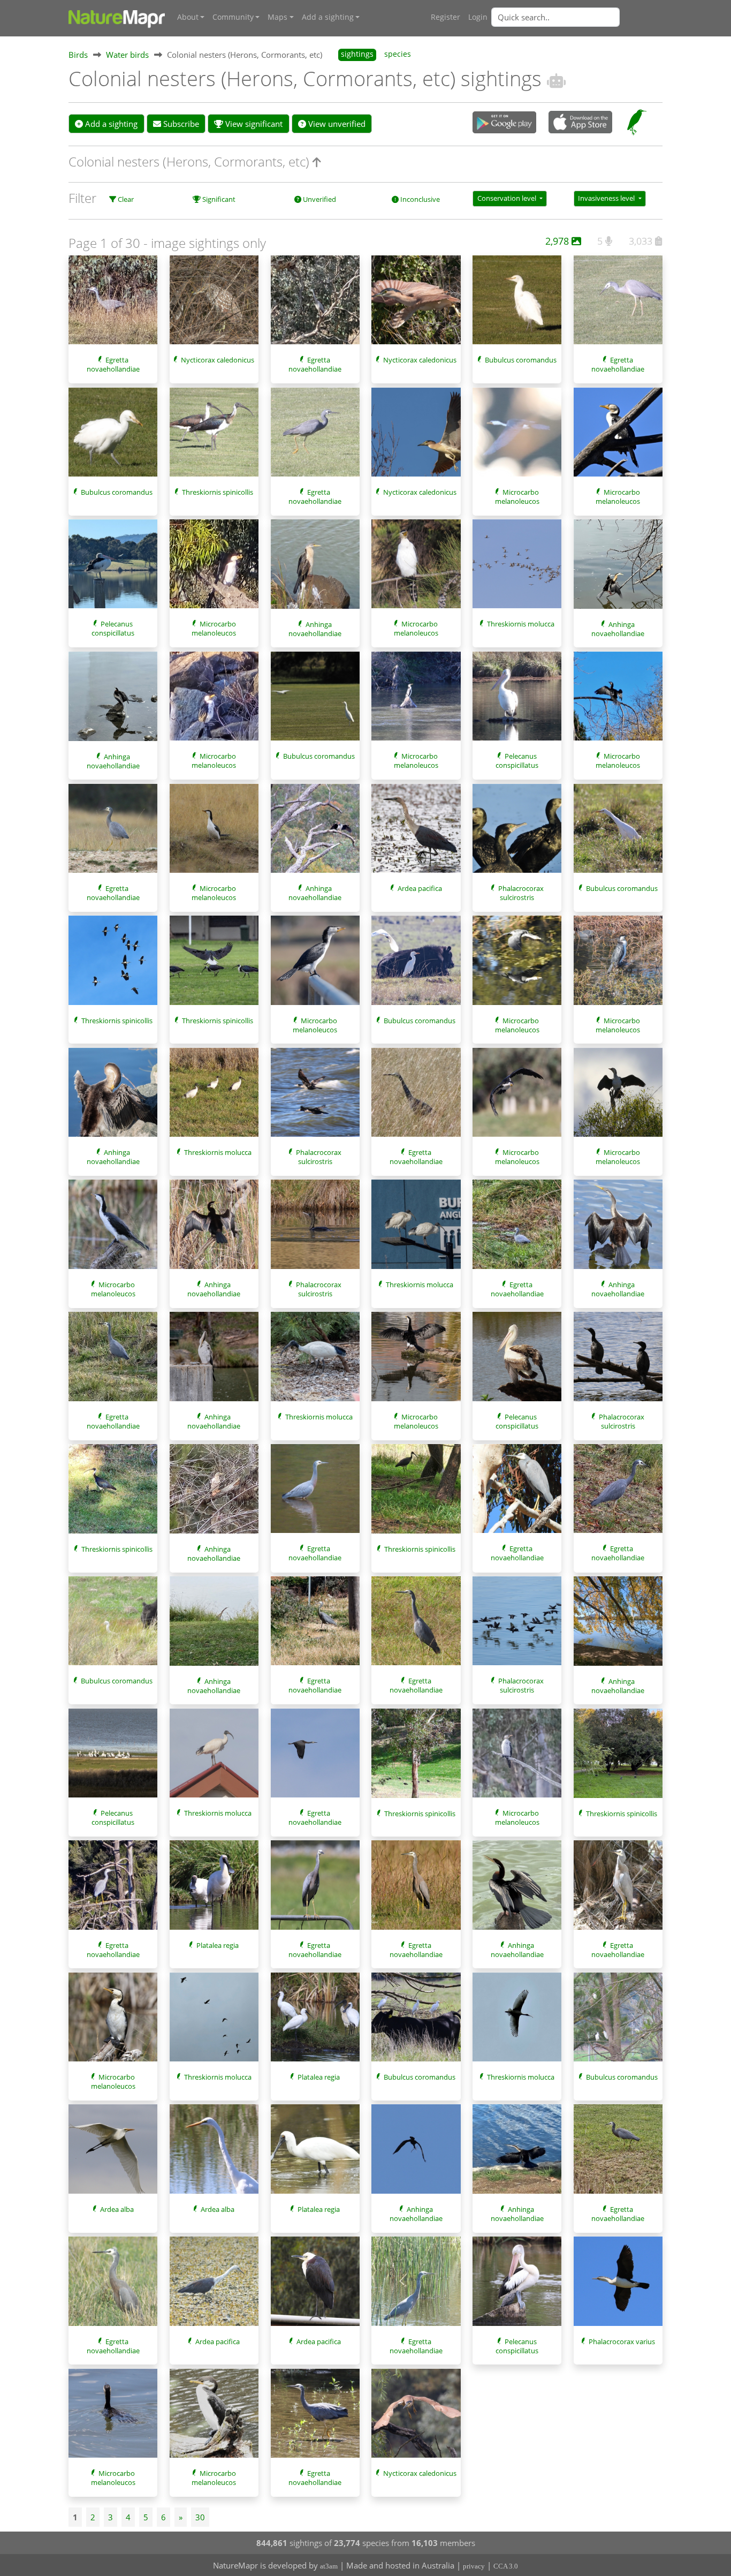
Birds (78, 55)
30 (200, 2517)
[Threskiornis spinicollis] (214, 437)
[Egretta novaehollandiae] (113, 305)
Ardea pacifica (420, 888)
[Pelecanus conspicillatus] (113, 569)
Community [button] (233, 17)
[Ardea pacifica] (416, 834)
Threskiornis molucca (521, 624)
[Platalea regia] (214, 1890)
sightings (357, 54)
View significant (253, 124)
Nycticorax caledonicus (218, 360)
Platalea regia (218, 1945)
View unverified (336, 124)
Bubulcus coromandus (521, 360)
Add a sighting (110, 124)
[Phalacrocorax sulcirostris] (517, 834)
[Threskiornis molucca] (517, 569)
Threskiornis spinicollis (218, 492)
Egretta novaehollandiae (113, 364)
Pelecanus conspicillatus (113, 628)
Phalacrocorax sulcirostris (521, 893)
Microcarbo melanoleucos (517, 497)
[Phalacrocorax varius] (618, 2286)
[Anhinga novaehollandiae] (315, 569)
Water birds (127, 55)
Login (478, 17)
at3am (329, 2566)
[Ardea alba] (113, 2154)
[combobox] (577, 17)
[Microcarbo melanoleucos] (517, 437)
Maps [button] (277, 17)
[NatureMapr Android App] (504, 123)
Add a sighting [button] (328, 17)
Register (446, 17)
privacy (474, 2566)
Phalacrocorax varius (622, 2341)
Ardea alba (117, 2209)
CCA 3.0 (506, 2566)
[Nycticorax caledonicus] (214, 305)
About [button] (188, 17)
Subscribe (180, 124)
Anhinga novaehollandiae (315, 629)
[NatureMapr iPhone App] (580, 123)
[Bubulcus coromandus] (517, 305)
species (398, 54)
